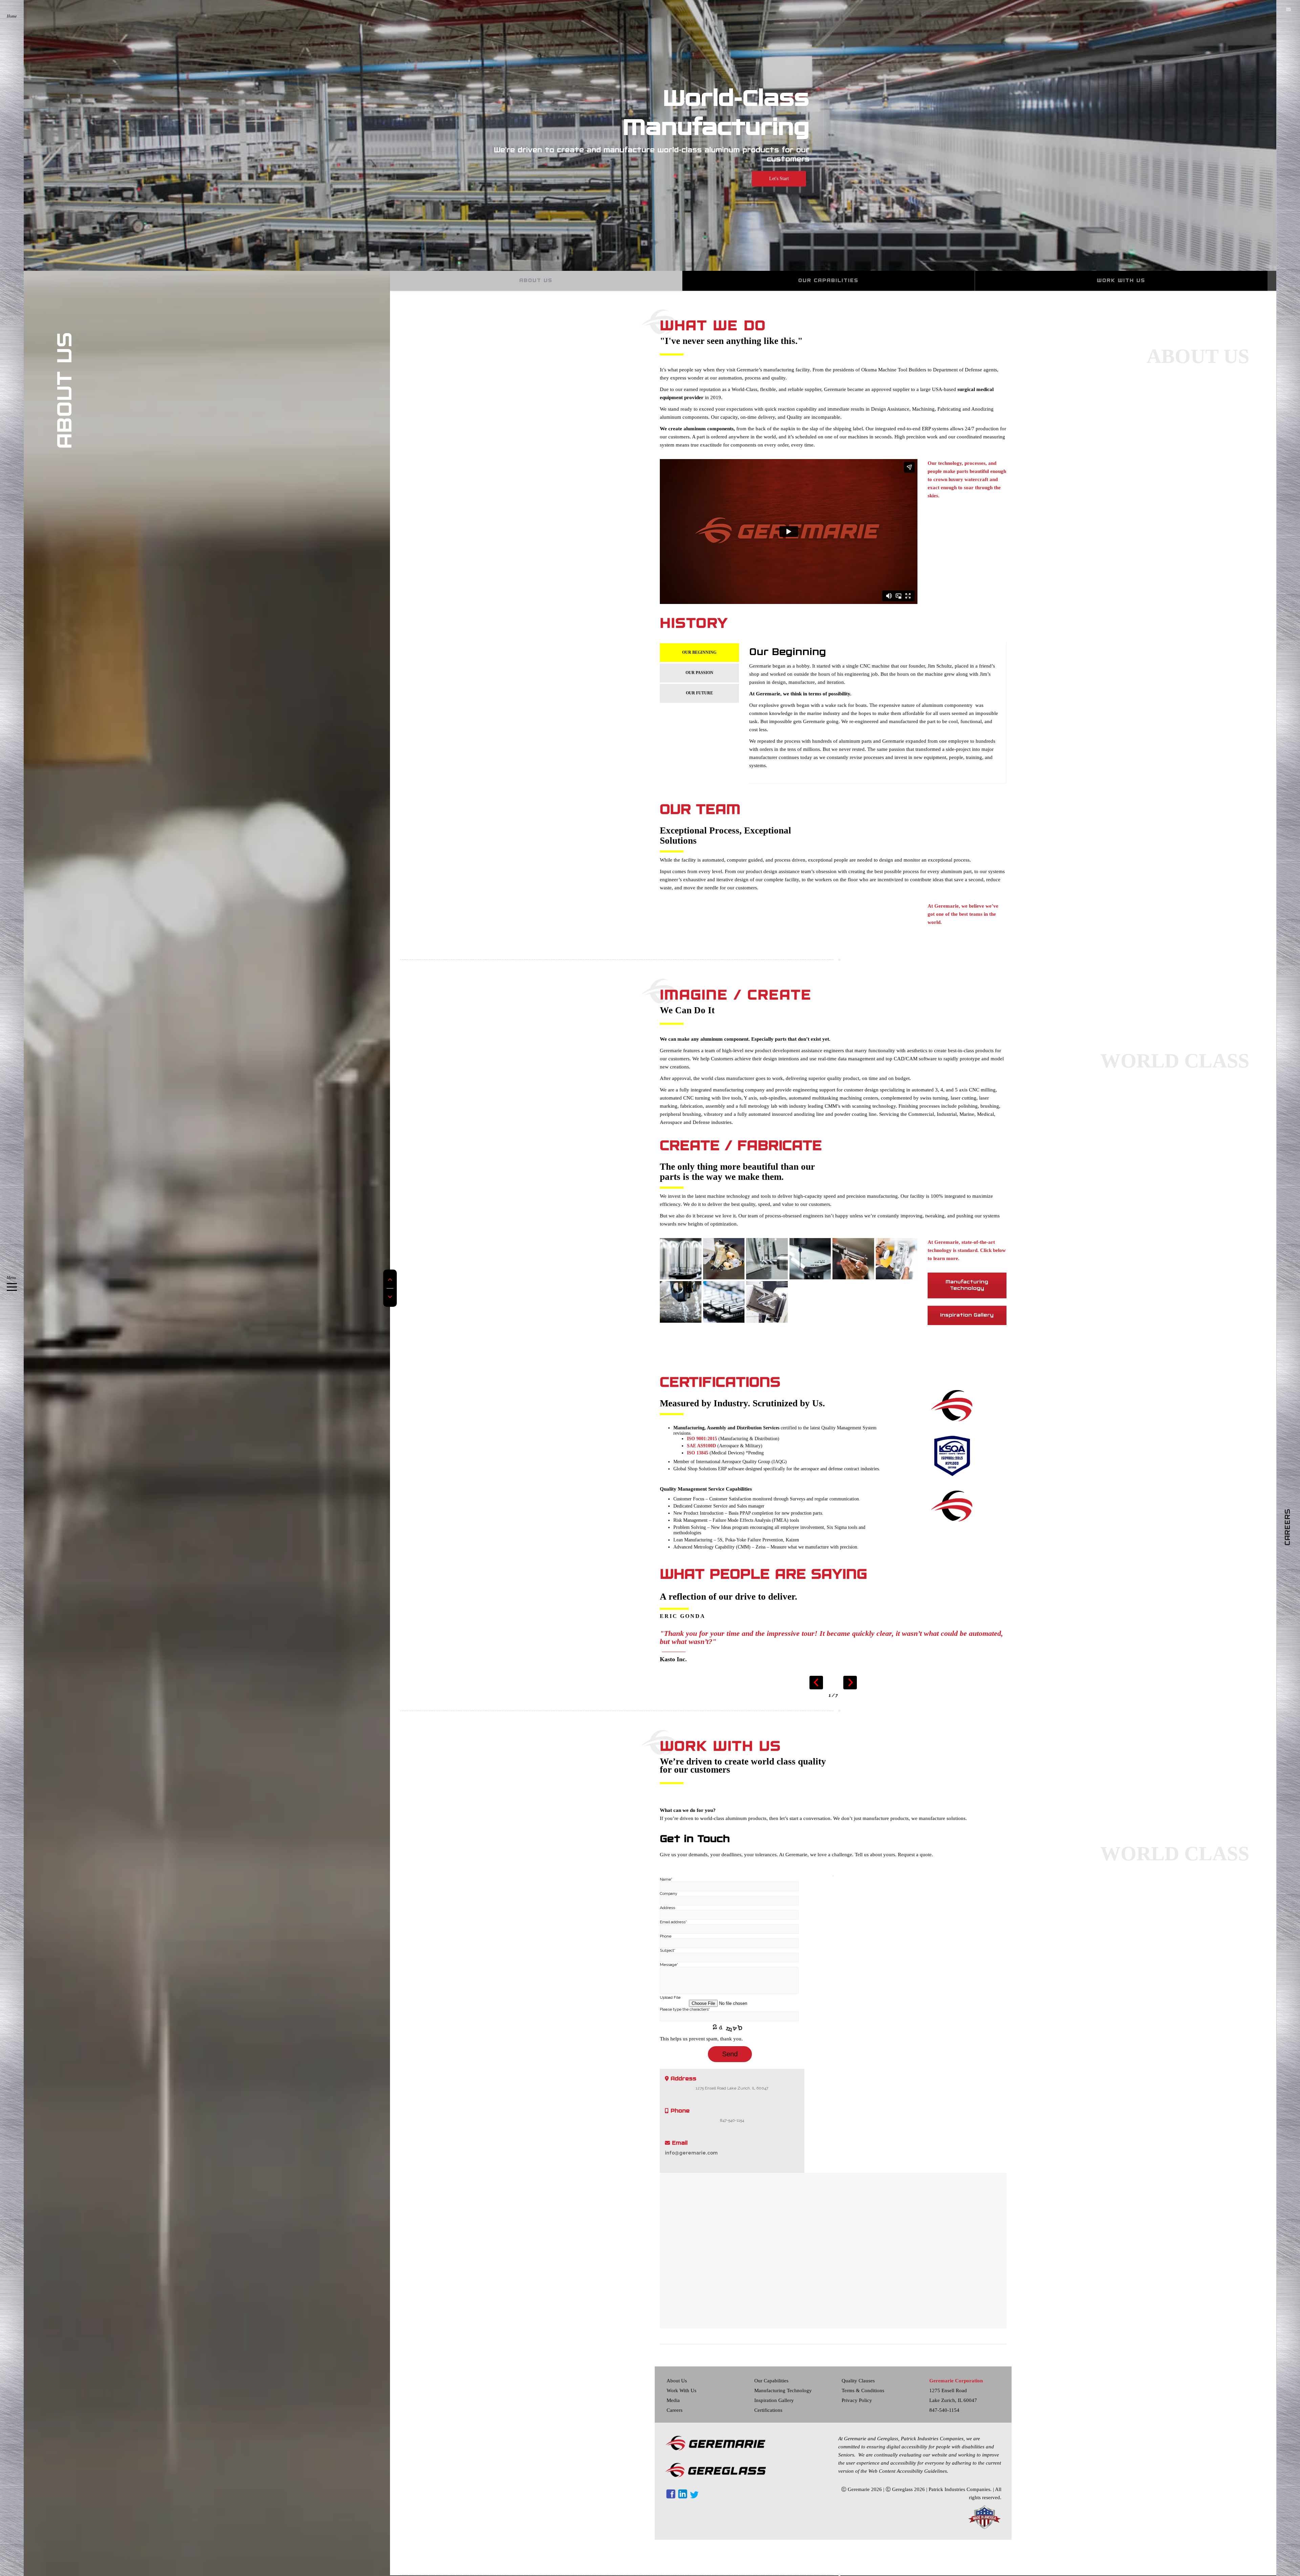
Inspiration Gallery (967, 1315)
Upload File (670, 1997)
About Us (677, 2381)
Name (666, 1879)
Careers (675, 2410)
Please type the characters (685, 2009)
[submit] (833, 1876)
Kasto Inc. (673, 1659)
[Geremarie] (952, 1506)
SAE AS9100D (701, 1446)
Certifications (768, 2410)
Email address (673, 1922)
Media (673, 2400)
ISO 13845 (698, 1453)
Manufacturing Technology (967, 1285)
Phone (666, 1936)
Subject (668, 1950)
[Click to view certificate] (952, 1405)
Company (669, 1893)
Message (669, 1965)
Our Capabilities (771, 2381)
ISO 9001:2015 (702, 1439)
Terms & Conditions (863, 2390)
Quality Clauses (858, 2381)
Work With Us (681, 2390)
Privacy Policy (857, 2400)
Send (730, 2054)
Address (667, 1908)
